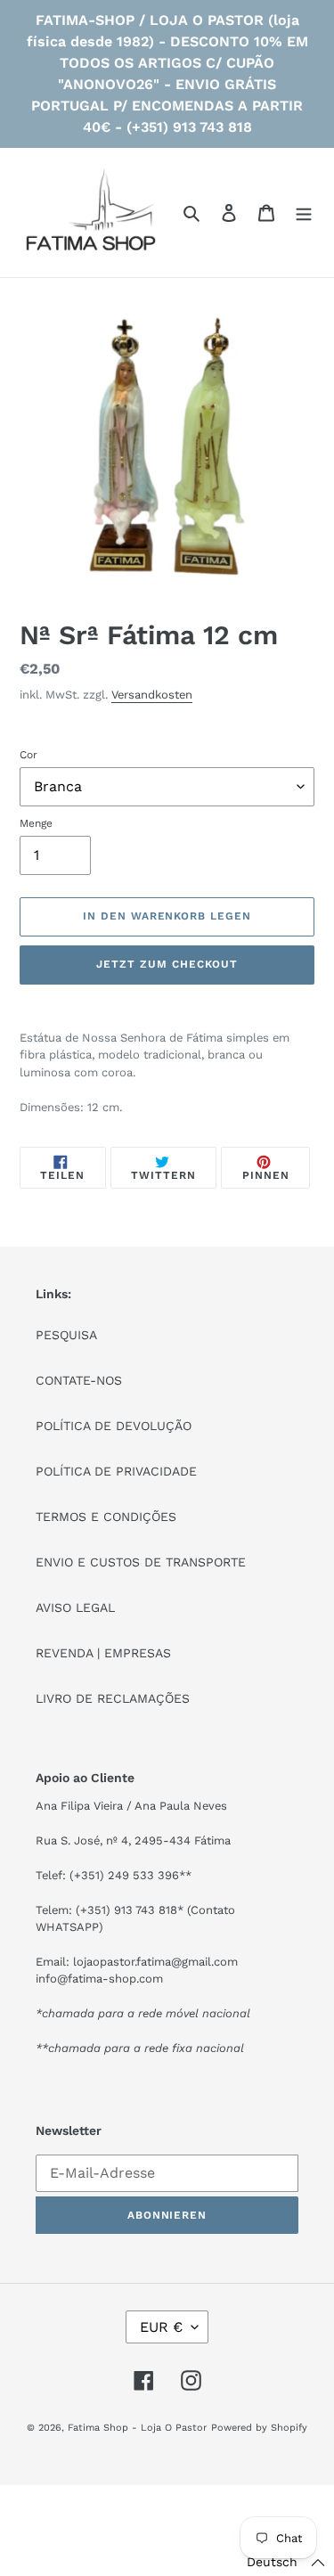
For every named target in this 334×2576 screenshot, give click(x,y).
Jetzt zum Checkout (167, 964)
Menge (36, 823)
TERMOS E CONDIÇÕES (106, 1517)
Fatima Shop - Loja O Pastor (137, 2428)
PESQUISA (66, 1335)
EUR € (161, 2327)
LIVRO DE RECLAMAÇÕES (113, 1698)
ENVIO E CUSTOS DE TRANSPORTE (141, 1562)
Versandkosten (152, 695)
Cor (29, 755)
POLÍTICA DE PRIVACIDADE (116, 1471)
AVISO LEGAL (75, 1607)
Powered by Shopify (259, 2428)
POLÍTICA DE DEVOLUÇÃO (114, 1426)
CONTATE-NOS (79, 1380)
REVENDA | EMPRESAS (103, 1653)
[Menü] (304, 213)
